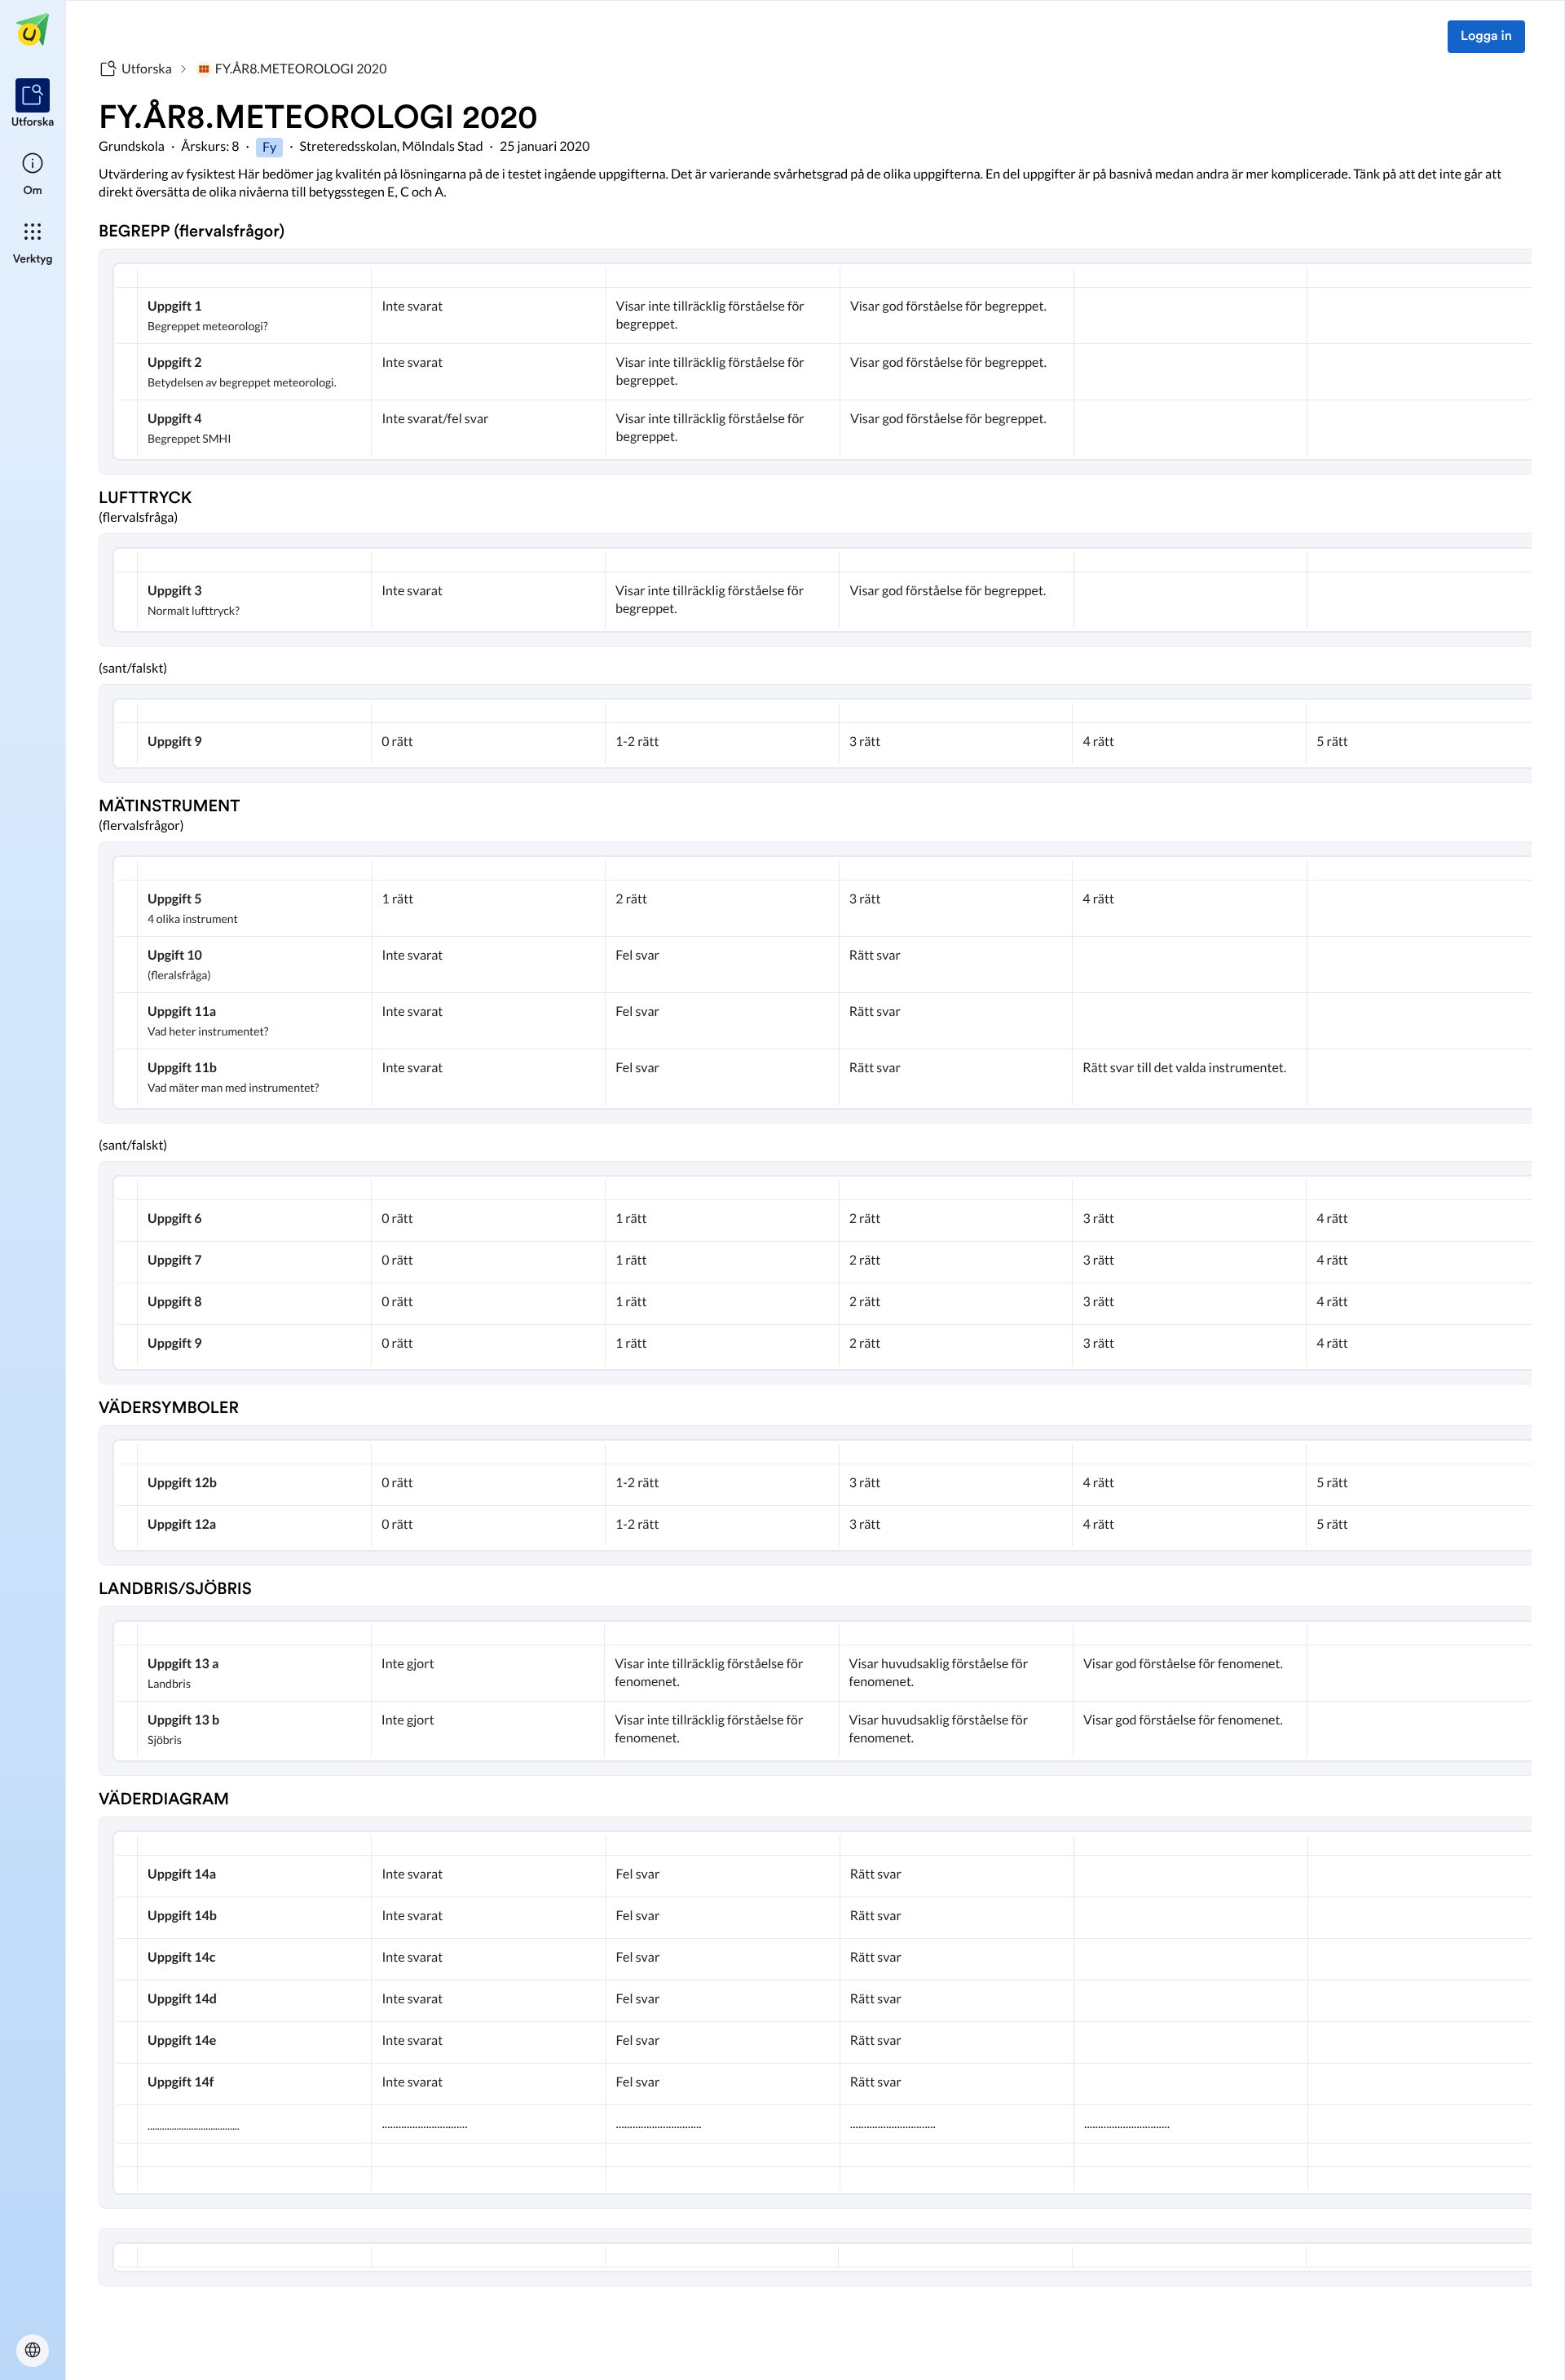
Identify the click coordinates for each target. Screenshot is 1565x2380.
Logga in (1486, 37)
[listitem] (33, 104)
